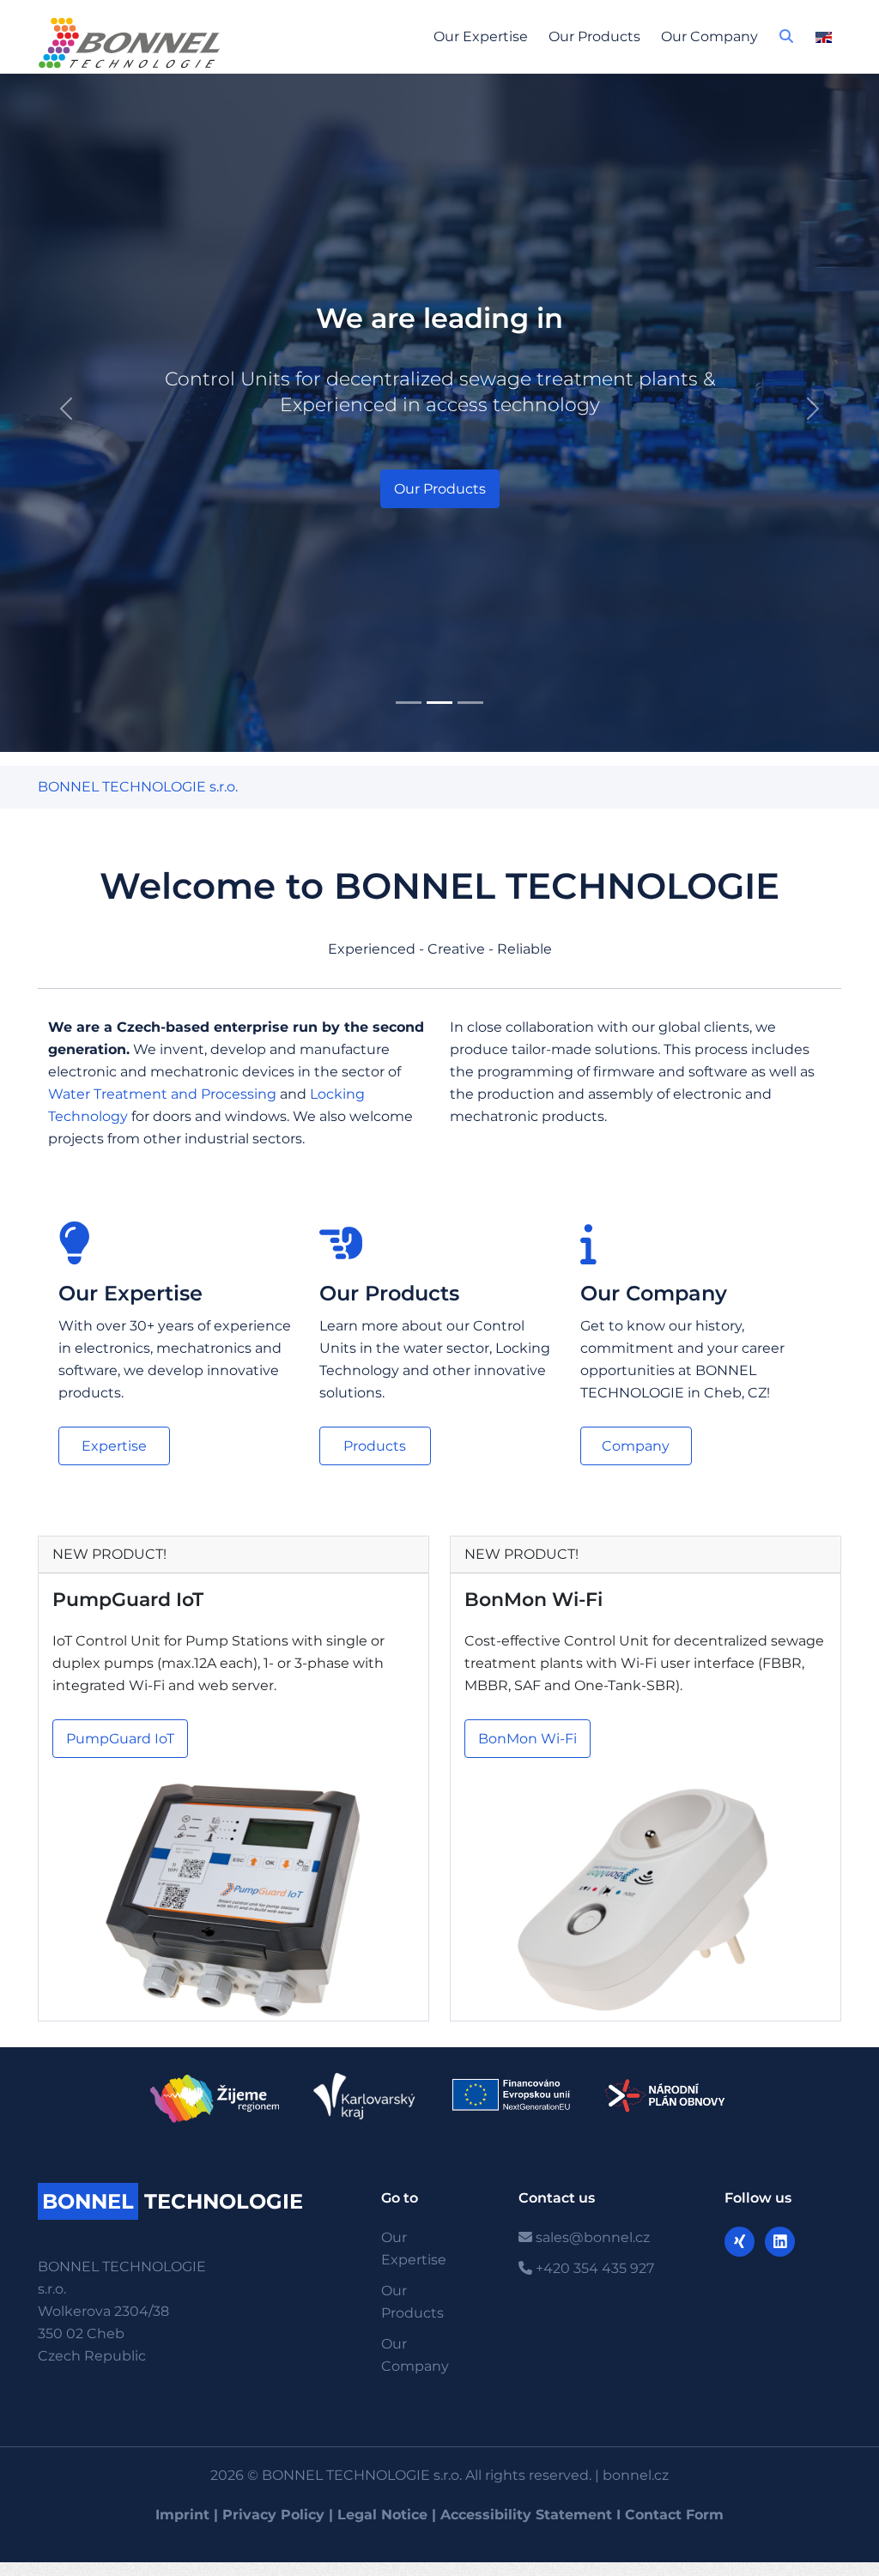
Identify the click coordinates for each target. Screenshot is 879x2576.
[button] (786, 41)
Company (636, 1446)
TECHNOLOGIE (173, 2201)
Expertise (114, 1446)
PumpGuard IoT (128, 1600)
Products (375, 1446)
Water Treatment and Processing (162, 1094)
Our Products (594, 36)
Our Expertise (481, 36)
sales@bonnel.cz (591, 2237)
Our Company (709, 36)
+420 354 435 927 (593, 2268)
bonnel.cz (636, 2475)
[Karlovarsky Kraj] (364, 2096)
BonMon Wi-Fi (533, 1600)
